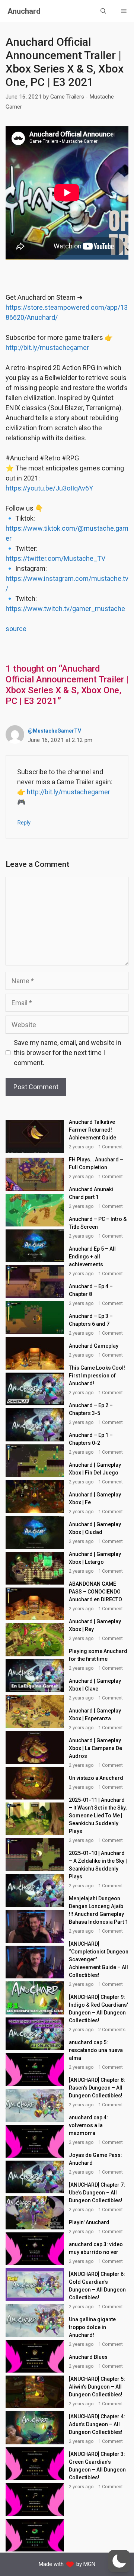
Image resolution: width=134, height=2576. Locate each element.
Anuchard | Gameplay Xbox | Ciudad (95, 1528)
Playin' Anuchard (89, 2222)
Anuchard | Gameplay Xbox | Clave (95, 1685)
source (16, 629)
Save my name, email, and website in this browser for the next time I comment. (68, 1053)
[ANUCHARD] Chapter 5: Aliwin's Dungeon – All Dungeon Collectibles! (97, 2387)
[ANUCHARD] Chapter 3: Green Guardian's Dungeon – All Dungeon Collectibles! (97, 2466)
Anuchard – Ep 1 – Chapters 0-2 (91, 1439)
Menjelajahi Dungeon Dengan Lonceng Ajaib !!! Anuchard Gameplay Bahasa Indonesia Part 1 (98, 1910)
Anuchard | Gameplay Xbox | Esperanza (95, 1715)
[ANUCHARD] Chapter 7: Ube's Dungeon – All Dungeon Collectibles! (97, 2193)
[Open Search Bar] (103, 11)
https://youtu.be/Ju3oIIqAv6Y (49, 488)
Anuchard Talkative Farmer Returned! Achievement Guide (92, 1130)
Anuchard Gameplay (94, 1346)
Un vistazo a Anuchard (96, 1778)
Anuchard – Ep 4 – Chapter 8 (91, 1290)
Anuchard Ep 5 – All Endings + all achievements (92, 1257)
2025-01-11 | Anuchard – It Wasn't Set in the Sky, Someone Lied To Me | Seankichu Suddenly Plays (98, 1816)
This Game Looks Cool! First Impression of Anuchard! (97, 1376)
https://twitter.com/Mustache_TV (55, 558)
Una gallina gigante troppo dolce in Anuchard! (92, 2327)
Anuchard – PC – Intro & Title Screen (98, 1223)
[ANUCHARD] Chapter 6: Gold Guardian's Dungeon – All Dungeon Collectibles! (97, 2286)
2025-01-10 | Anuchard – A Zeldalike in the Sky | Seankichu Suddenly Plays (98, 1865)
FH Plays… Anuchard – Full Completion (96, 1163)
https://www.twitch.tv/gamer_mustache (65, 609)
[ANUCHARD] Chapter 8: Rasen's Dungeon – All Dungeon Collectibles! (97, 2088)
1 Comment (111, 1147)
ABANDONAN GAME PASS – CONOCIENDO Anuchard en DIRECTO (95, 1592)
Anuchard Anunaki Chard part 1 (91, 1193)
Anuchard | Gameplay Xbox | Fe (95, 1498)
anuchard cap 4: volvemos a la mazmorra (88, 2125)
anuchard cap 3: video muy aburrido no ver (96, 2248)
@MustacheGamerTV (55, 731)
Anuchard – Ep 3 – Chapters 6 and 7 (91, 1320)
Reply (24, 823)
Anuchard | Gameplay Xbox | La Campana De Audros (95, 1748)
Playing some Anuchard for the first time (98, 1655)
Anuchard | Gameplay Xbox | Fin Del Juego (95, 1469)
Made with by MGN (67, 2564)
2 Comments (112, 2030)
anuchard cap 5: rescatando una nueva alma (96, 2050)
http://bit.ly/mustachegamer (47, 348)
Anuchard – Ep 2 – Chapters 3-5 (91, 1409)
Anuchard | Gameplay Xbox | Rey (95, 1625)
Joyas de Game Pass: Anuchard (95, 2159)
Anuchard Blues (88, 2357)
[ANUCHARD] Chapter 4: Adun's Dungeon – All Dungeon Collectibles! (97, 2424)
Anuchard (24, 11)
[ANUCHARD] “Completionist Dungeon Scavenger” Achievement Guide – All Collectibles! (99, 1959)
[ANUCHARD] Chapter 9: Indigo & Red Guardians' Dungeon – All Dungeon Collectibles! (98, 2009)
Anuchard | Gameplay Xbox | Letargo (95, 1558)
